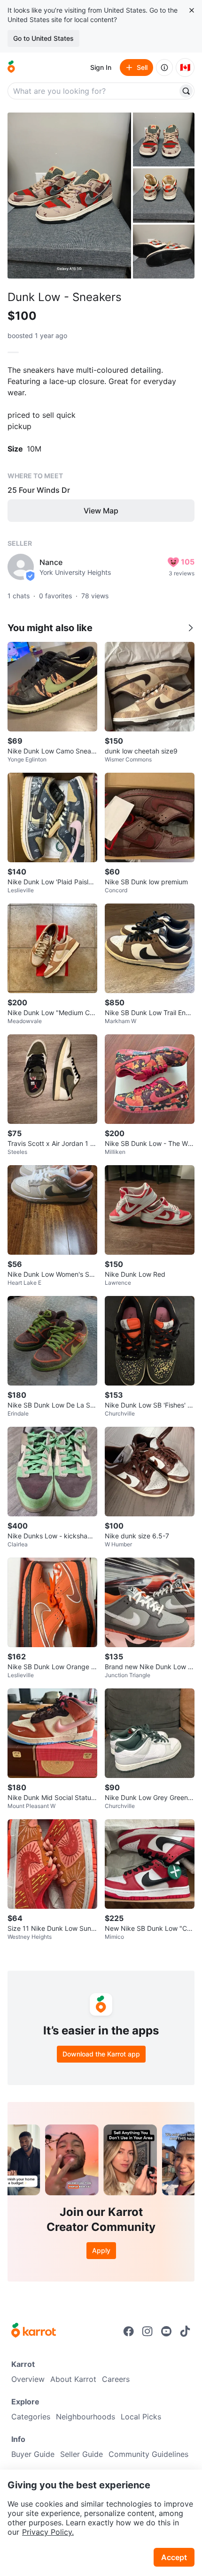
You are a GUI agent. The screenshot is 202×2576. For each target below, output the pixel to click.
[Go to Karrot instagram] (148, 2331)
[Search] (186, 91)
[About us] (164, 68)
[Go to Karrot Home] (34, 2331)
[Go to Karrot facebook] (129, 2331)
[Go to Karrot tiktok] (185, 2331)
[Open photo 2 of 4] (164, 139)
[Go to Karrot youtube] (166, 2331)
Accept (174, 2557)
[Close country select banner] (192, 10)
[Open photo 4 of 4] (164, 252)
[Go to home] (11, 68)
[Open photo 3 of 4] (164, 195)
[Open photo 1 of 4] (69, 196)
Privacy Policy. (48, 2532)
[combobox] (93, 91)
